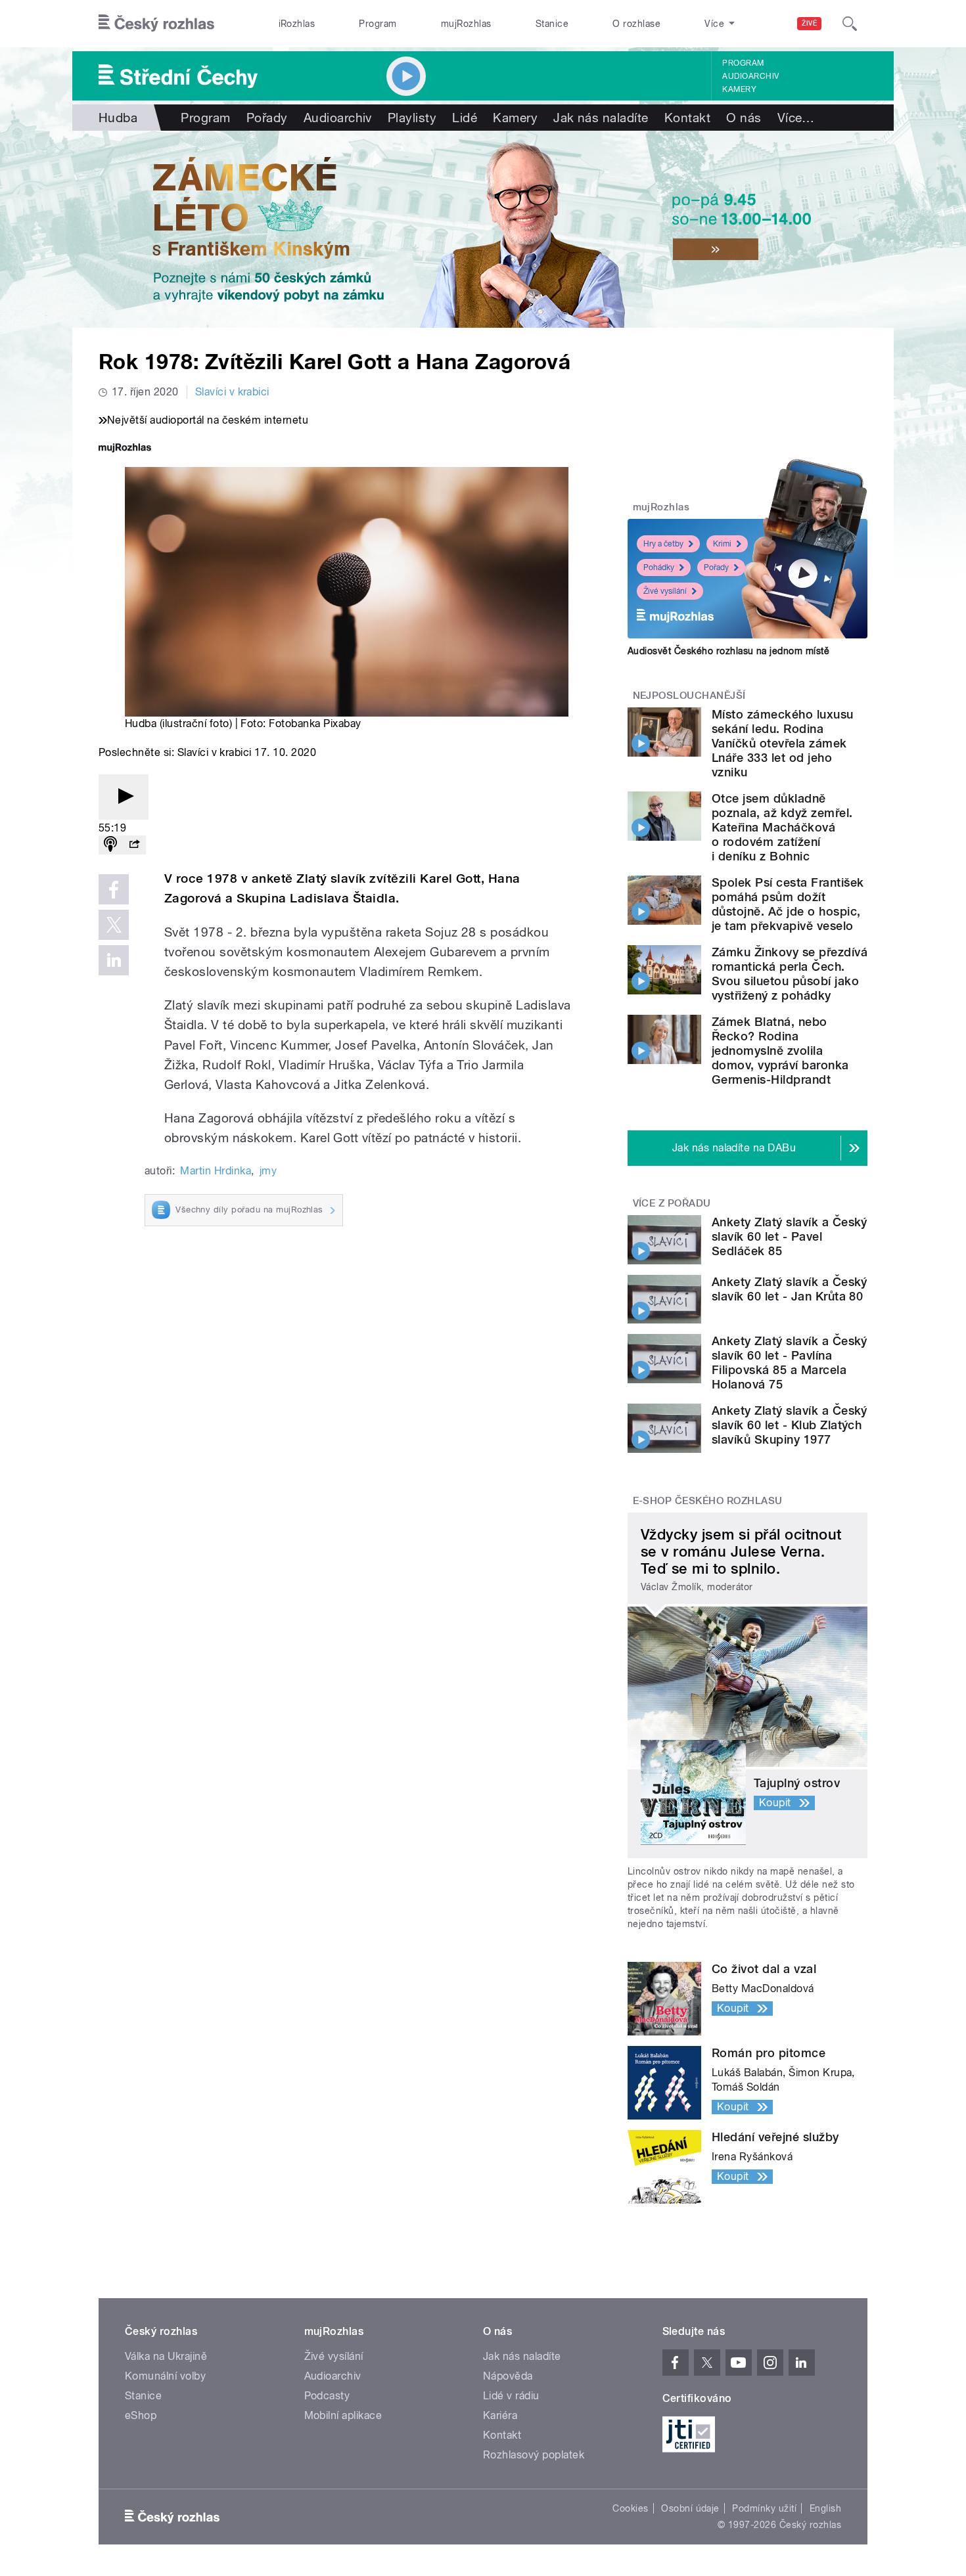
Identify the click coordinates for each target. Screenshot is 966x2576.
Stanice (552, 24)
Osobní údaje (690, 2508)
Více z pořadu (672, 1203)
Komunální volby (165, 2376)
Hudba (118, 118)
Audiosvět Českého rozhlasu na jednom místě (728, 651)
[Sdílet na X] (114, 925)
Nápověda (508, 2376)
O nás (744, 118)
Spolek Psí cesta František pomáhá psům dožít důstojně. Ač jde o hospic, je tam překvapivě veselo (788, 904)
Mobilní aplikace (343, 2415)
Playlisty (412, 118)
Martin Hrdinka (216, 1171)
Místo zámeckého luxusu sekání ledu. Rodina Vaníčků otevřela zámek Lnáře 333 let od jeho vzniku (783, 743)
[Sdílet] (134, 845)
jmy (268, 1171)
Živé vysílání (665, 591)
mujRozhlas (466, 24)
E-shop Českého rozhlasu (708, 1501)
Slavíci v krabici (232, 392)
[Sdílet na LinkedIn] (114, 960)
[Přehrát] (124, 797)
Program (378, 24)
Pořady (267, 118)
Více (796, 118)
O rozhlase (636, 24)
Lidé (465, 118)
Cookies (630, 2508)
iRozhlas (297, 24)
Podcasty (327, 2396)
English (825, 2508)
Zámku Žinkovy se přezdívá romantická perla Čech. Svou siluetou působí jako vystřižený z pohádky (790, 974)
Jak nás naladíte (601, 118)
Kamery (739, 89)
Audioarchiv (750, 76)
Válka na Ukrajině (166, 2356)
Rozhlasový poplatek (534, 2455)
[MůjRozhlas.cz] (125, 449)
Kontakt (687, 118)
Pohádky (659, 567)
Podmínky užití (764, 2508)
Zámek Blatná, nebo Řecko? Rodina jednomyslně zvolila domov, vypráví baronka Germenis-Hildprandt (780, 1051)
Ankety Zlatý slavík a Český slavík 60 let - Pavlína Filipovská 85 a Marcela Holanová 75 (790, 1363)
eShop (141, 2415)
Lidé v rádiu (511, 2396)
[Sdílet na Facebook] (114, 889)
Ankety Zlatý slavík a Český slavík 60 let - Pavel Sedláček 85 (790, 1236)
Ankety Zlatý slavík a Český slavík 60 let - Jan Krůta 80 (790, 1289)
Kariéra (500, 2415)
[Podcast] (110, 845)
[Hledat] (850, 24)
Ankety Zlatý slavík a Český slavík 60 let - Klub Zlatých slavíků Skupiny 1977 (790, 1425)
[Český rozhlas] (156, 24)
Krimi (722, 544)
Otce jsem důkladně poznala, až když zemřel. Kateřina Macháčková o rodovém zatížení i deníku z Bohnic (782, 827)
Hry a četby (663, 544)
